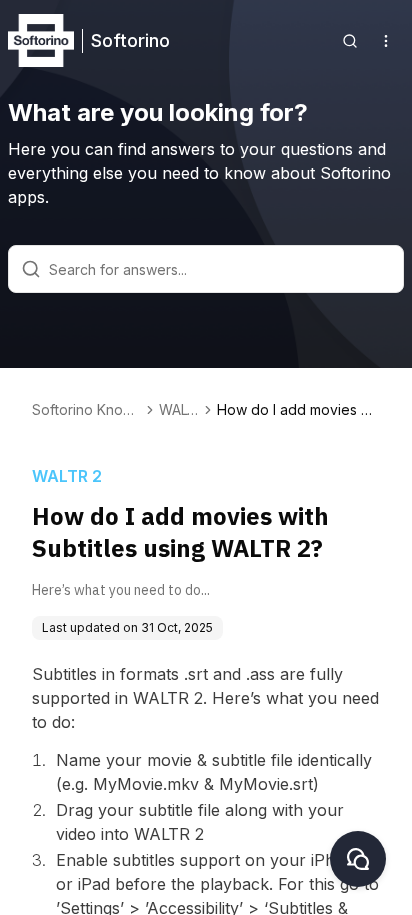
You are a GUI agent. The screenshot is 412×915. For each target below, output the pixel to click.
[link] (298, 410)
